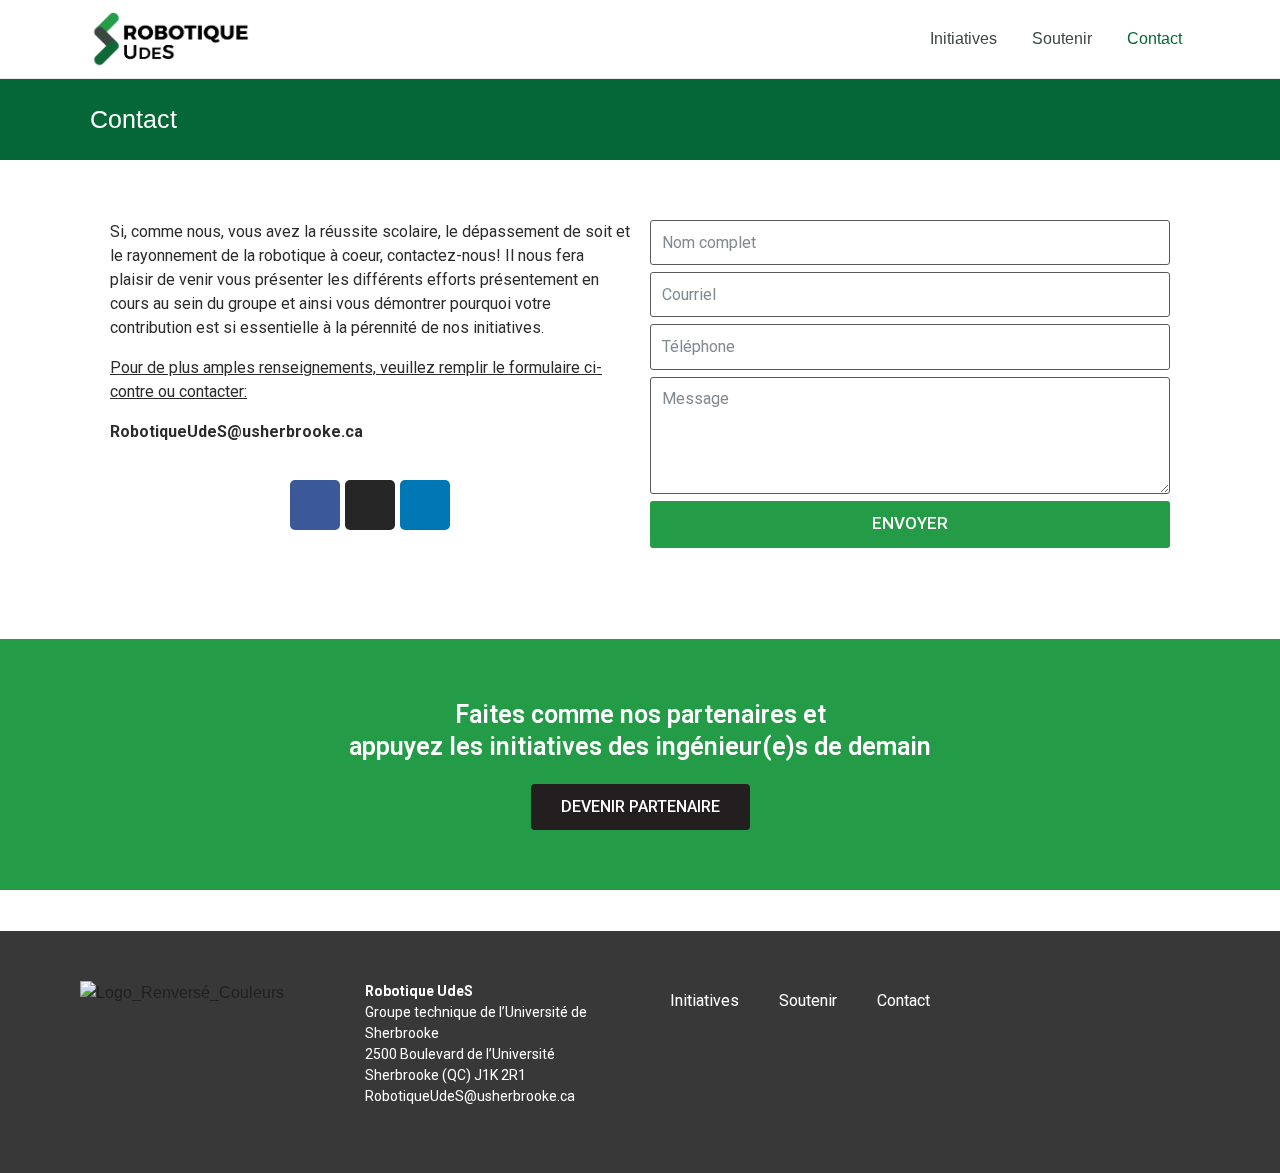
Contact (1154, 38)
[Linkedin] (425, 505)
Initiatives (963, 38)
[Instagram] (370, 505)
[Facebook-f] (315, 505)
